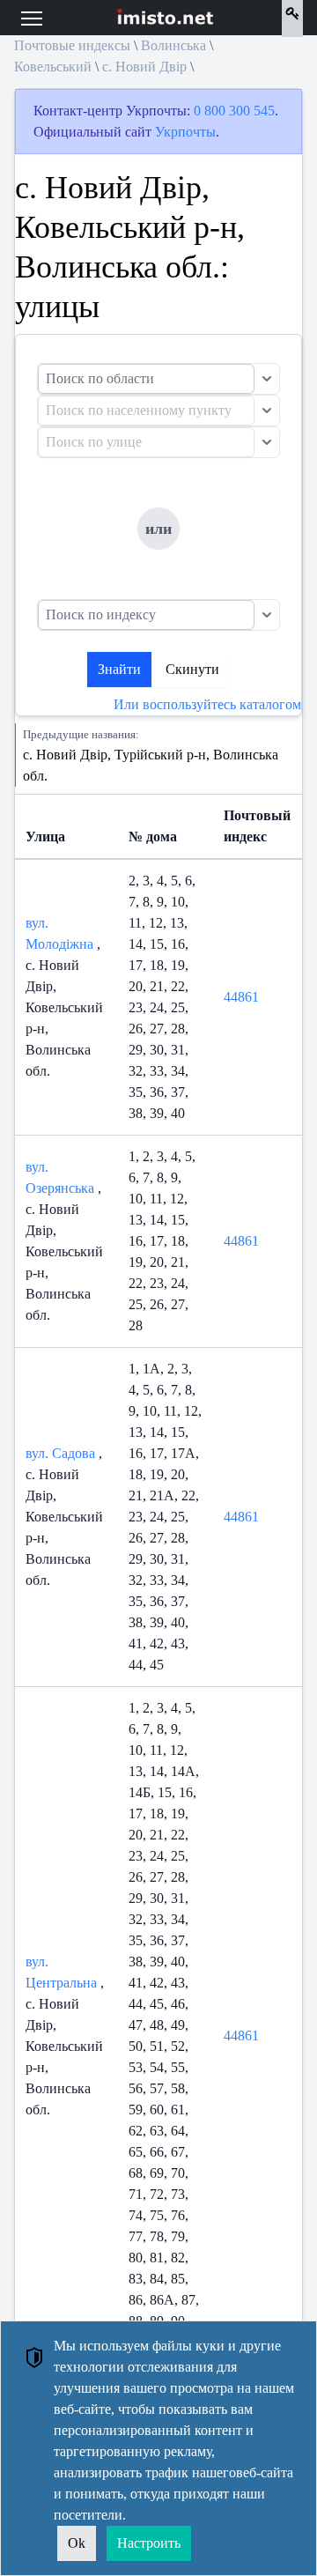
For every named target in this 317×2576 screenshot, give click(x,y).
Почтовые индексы (72, 45)
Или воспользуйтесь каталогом (207, 704)
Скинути (192, 669)
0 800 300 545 (234, 111)
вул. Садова (62, 1453)
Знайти (119, 669)
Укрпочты (185, 132)
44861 (241, 997)
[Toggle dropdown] (267, 379)
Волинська (173, 45)
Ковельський (53, 67)
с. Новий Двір (144, 67)
